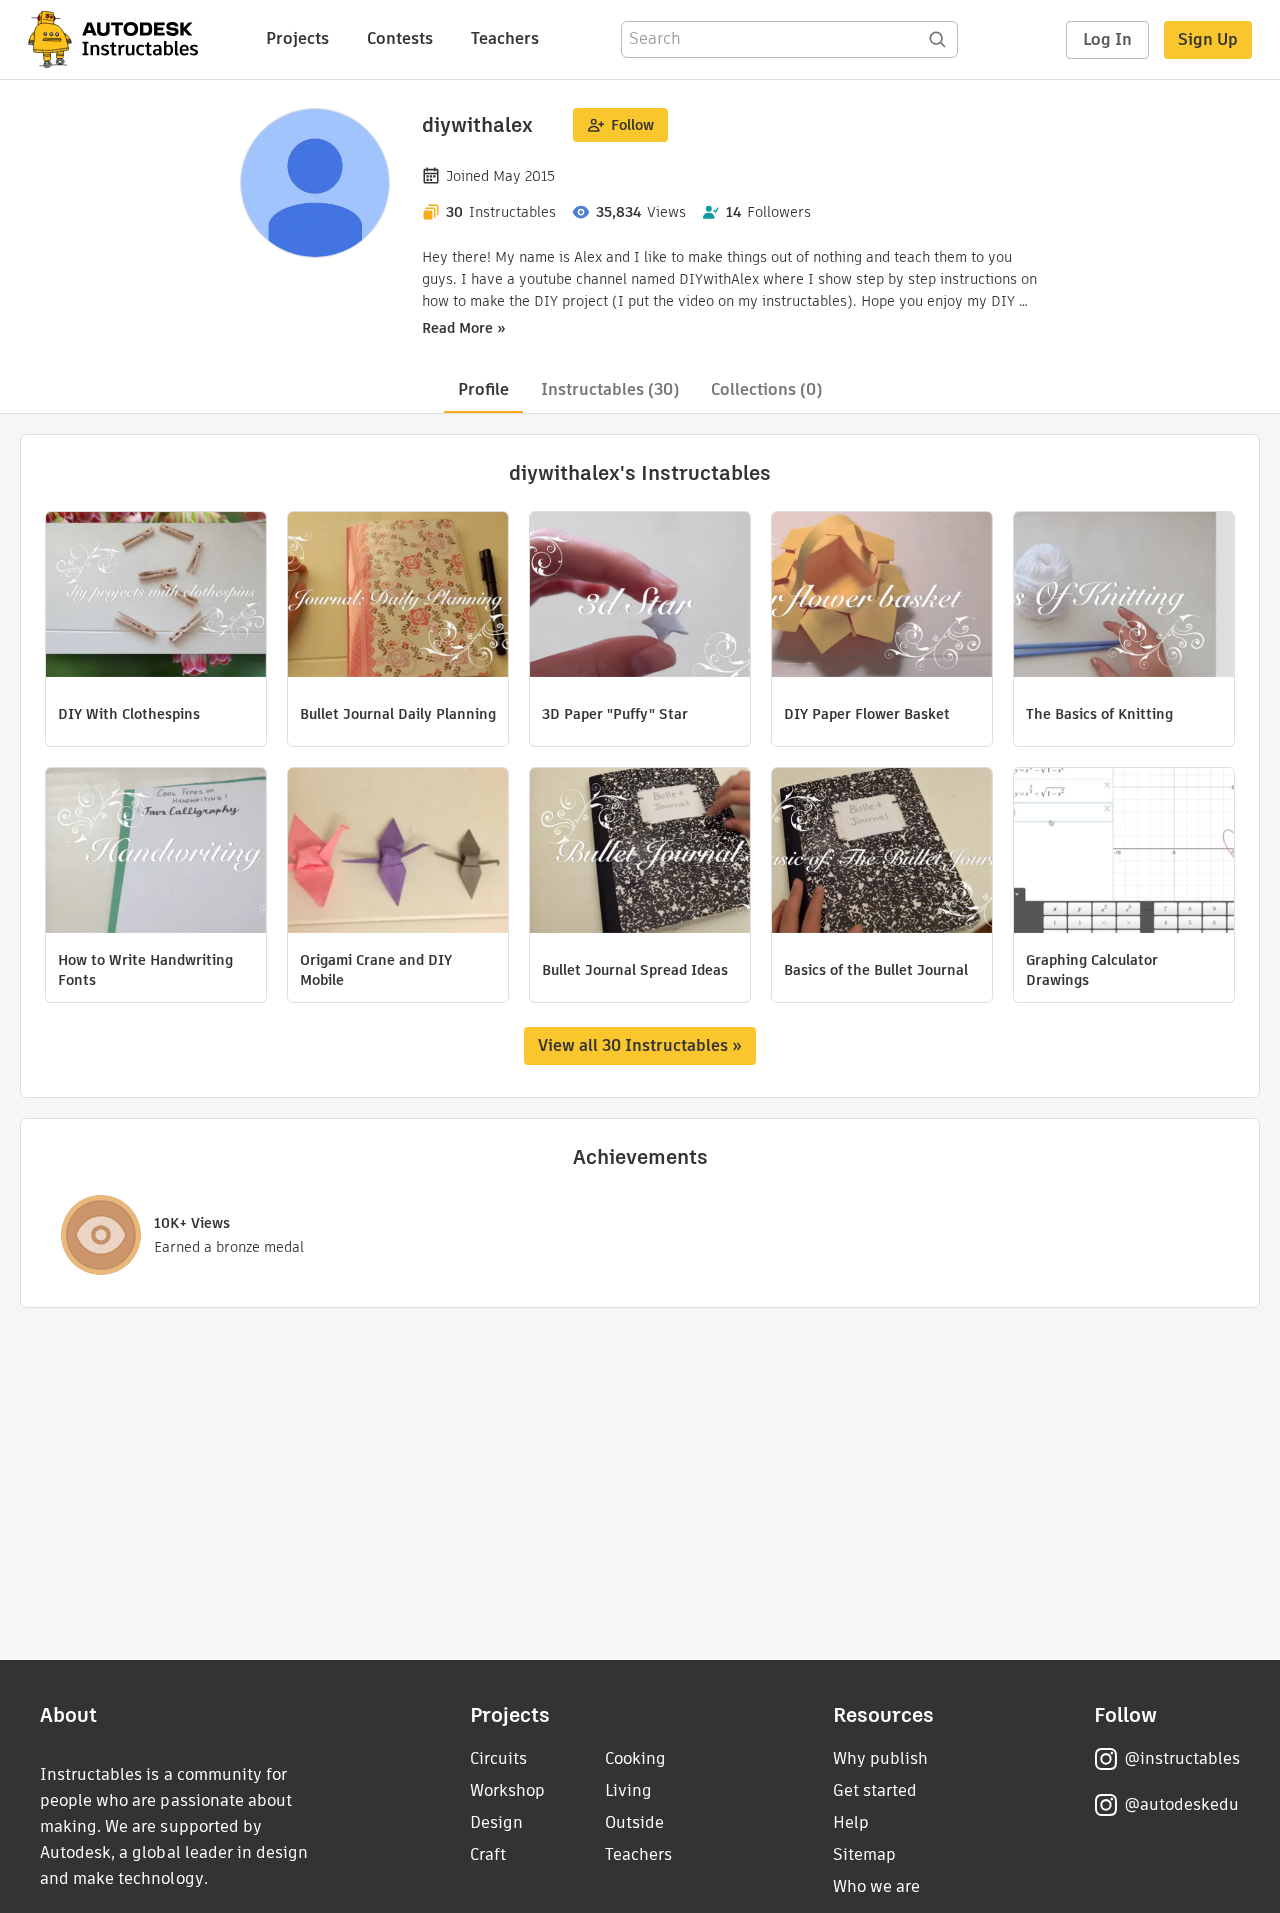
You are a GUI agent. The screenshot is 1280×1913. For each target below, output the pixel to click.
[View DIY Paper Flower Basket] (882, 597)
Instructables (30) (610, 389)
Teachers (505, 38)
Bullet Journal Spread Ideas (635, 970)
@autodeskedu (1181, 1804)
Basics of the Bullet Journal (876, 970)
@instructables (1182, 1758)
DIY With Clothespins (129, 714)
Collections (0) (766, 389)
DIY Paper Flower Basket (867, 714)
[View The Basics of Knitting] (1124, 597)
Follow (632, 125)
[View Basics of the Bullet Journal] (882, 853)
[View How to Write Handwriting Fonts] (156, 853)
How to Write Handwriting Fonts (145, 970)
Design (496, 1822)
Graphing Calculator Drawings (1092, 970)
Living (628, 1790)
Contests (400, 38)
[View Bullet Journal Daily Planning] (398, 597)
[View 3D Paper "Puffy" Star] (640, 597)
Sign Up (1208, 39)
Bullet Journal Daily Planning (398, 714)
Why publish (880, 1758)
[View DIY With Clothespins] (156, 597)
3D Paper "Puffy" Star (615, 714)
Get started (875, 1790)
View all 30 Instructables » (640, 1045)
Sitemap (864, 1854)
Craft (488, 1854)
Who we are (876, 1886)
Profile (483, 389)
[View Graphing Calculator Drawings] (1124, 853)
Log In (1107, 39)
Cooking (635, 1758)
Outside (634, 1822)
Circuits (498, 1758)
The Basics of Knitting (1099, 714)
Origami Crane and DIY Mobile (376, 970)
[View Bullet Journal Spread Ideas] (640, 853)
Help (851, 1822)
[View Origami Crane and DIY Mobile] (398, 853)
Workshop (507, 1790)
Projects (297, 38)
